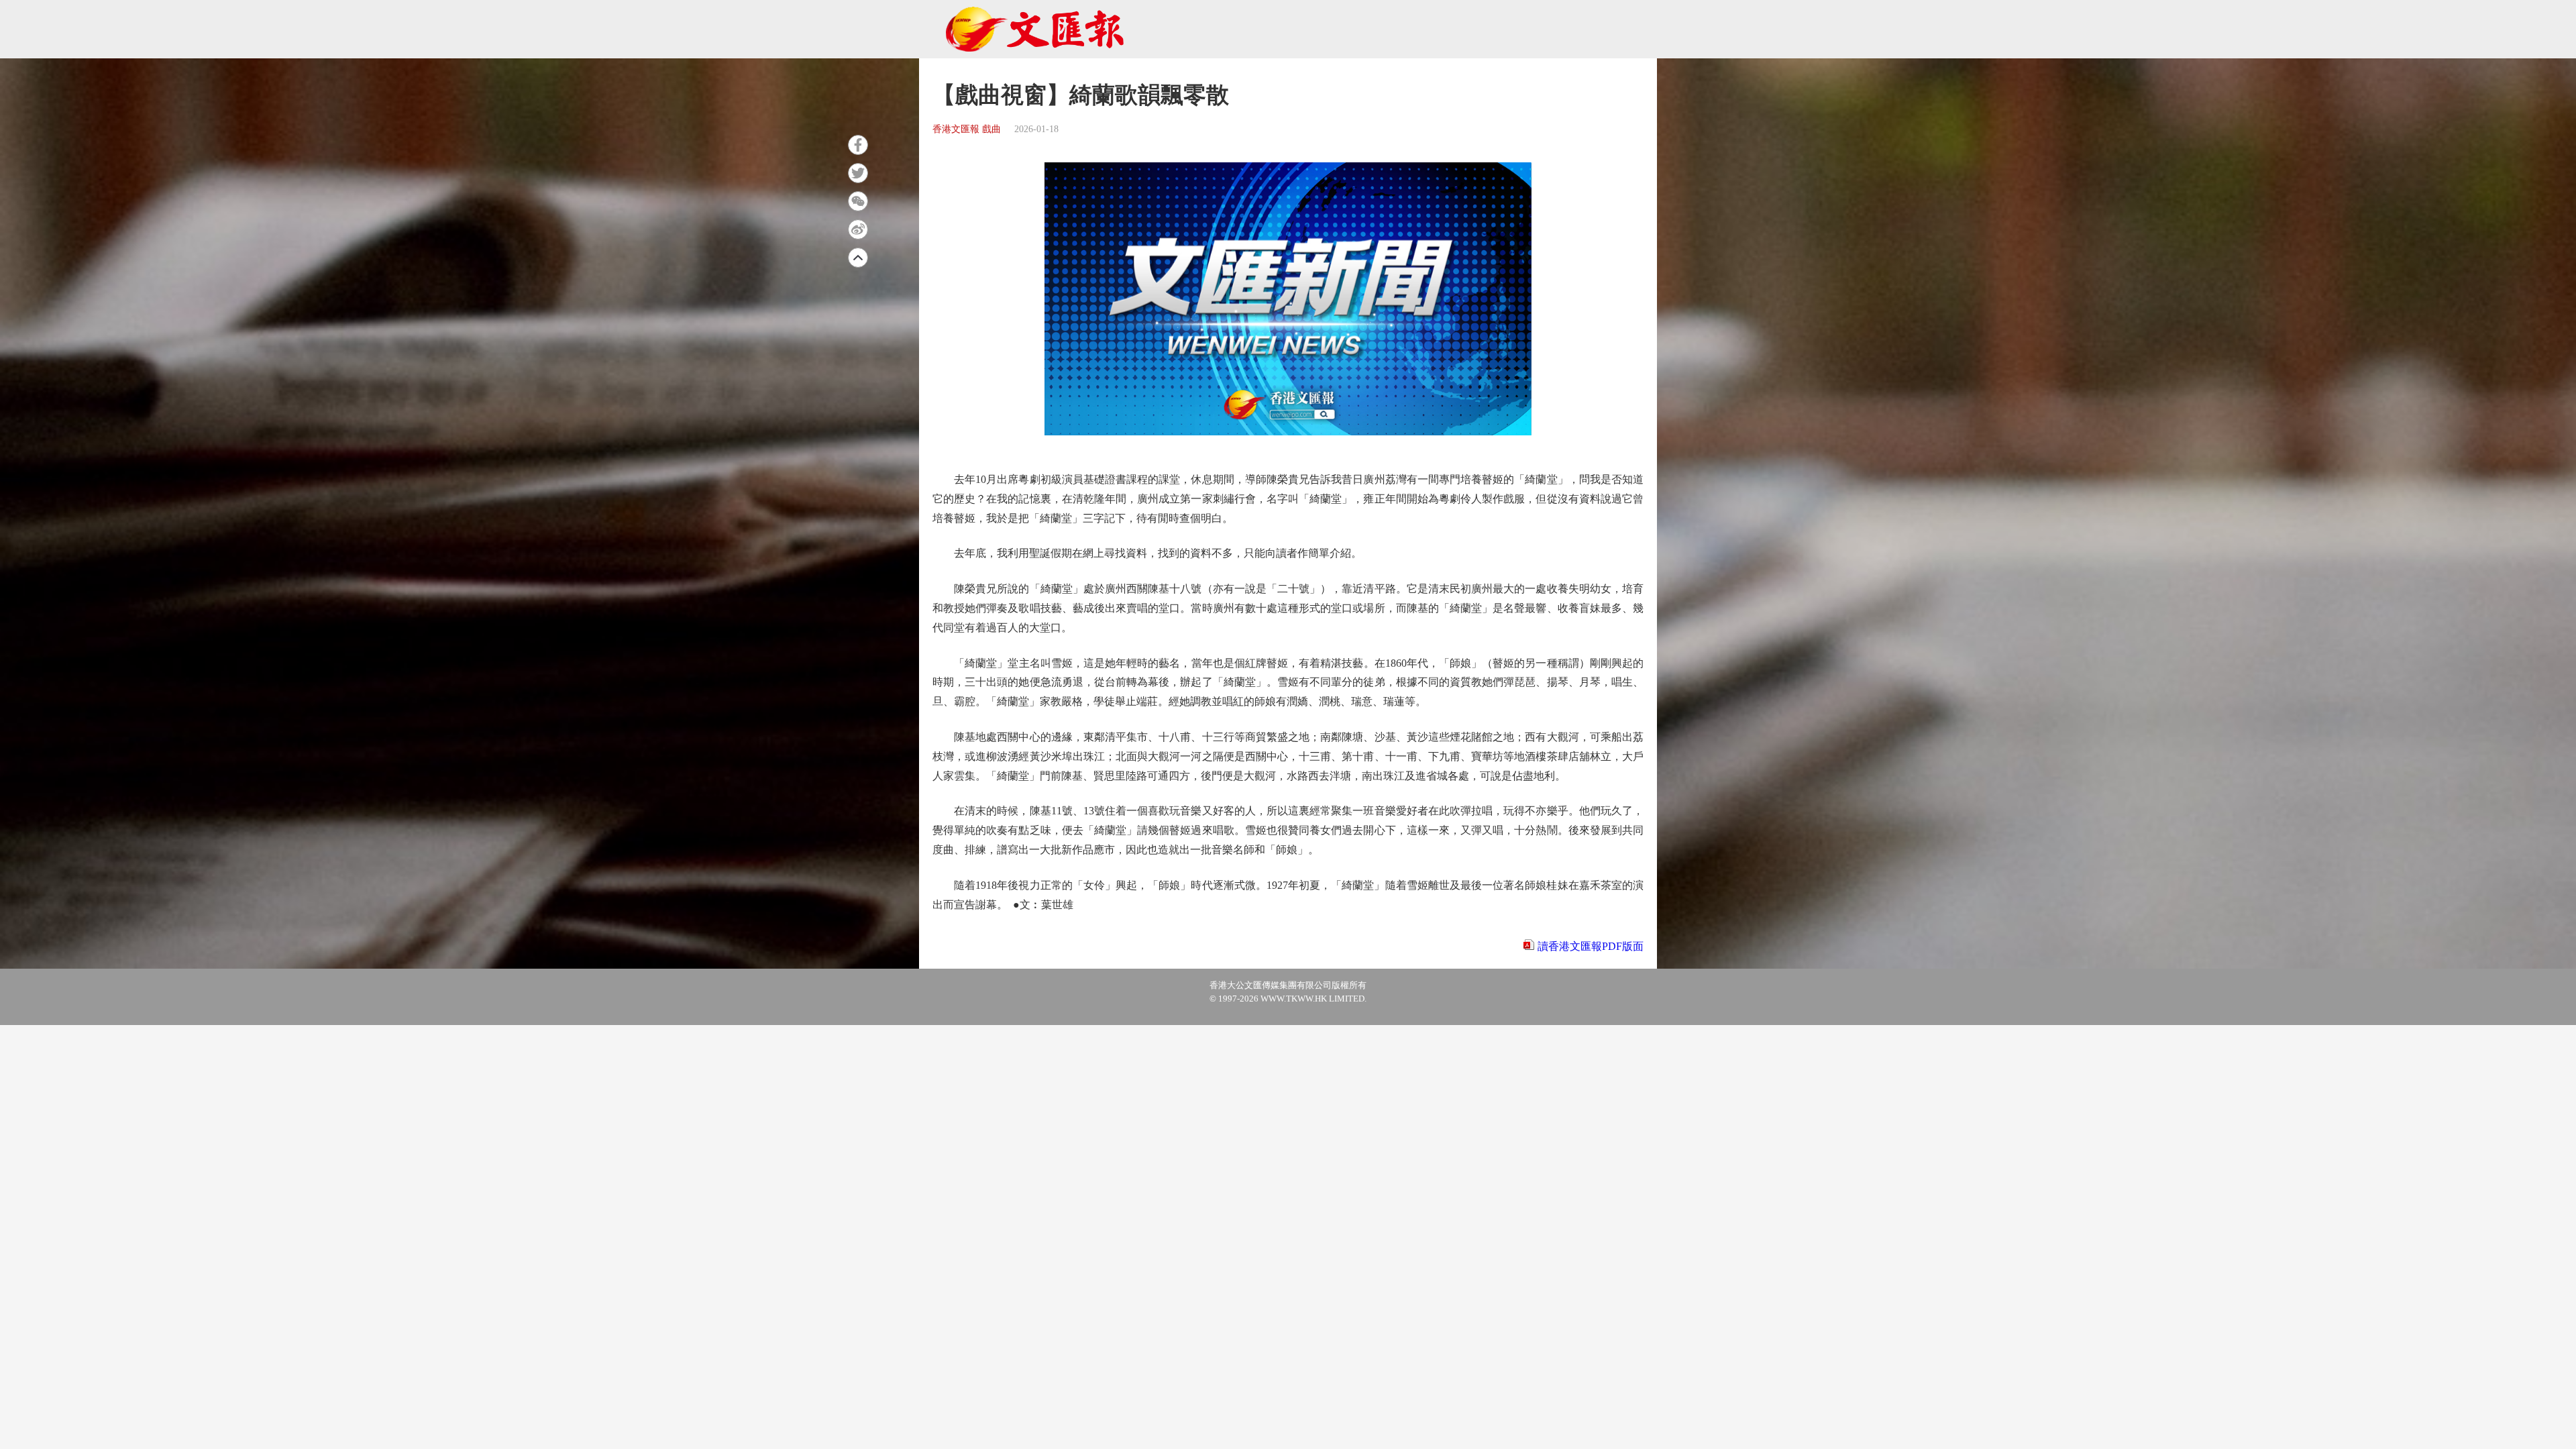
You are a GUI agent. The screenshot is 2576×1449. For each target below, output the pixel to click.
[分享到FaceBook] (858, 145)
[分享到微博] (858, 229)
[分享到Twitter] (858, 173)
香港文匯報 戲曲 (967, 129)
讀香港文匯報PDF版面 (1591, 946)
